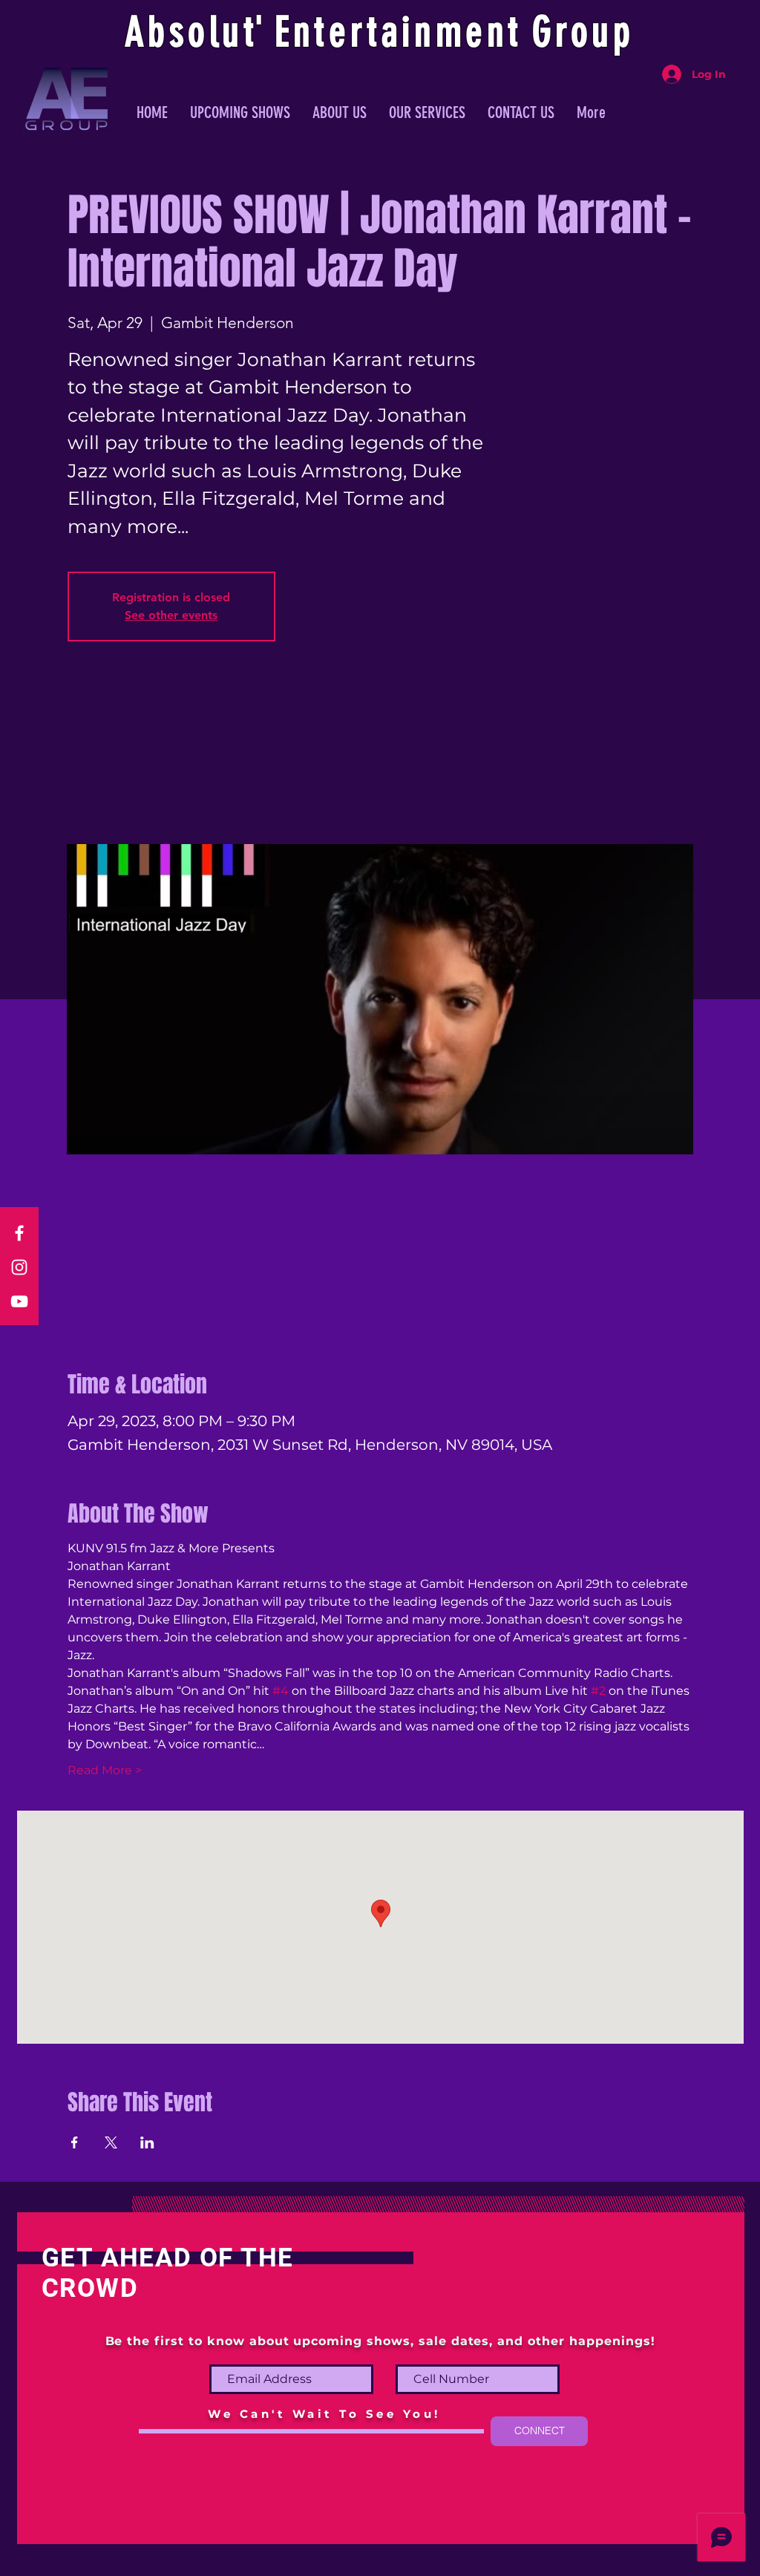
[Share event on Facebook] (75, 2142)
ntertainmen (401, 32)
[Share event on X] (111, 2142)
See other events (171, 615)
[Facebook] (19, 1233)
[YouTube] (19, 1301)
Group (583, 32)
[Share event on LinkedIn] (147, 2142)
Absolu (184, 32)
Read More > (105, 1770)
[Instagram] (19, 1267)
